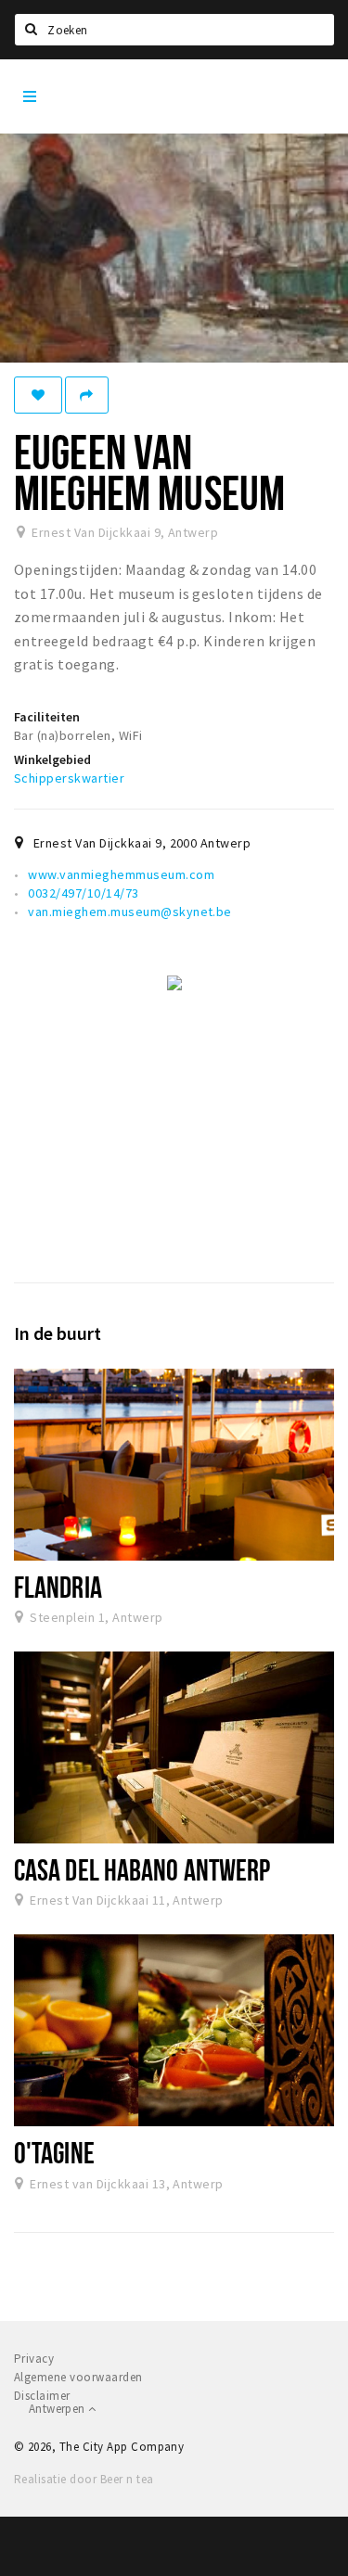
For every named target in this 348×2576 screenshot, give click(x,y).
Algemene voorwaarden (78, 2377)
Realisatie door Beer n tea (84, 2479)
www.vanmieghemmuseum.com (121, 874)
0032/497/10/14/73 (83, 893)
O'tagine (54, 2152)
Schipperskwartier (69, 778)
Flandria (58, 1587)
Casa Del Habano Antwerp (142, 1869)
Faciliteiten (47, 717)
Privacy (34, 2359)
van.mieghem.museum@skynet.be (129, 912)
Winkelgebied (52, 759)
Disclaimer (42, 2396)
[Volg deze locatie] (38, 395)
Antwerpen (58, 2409)
